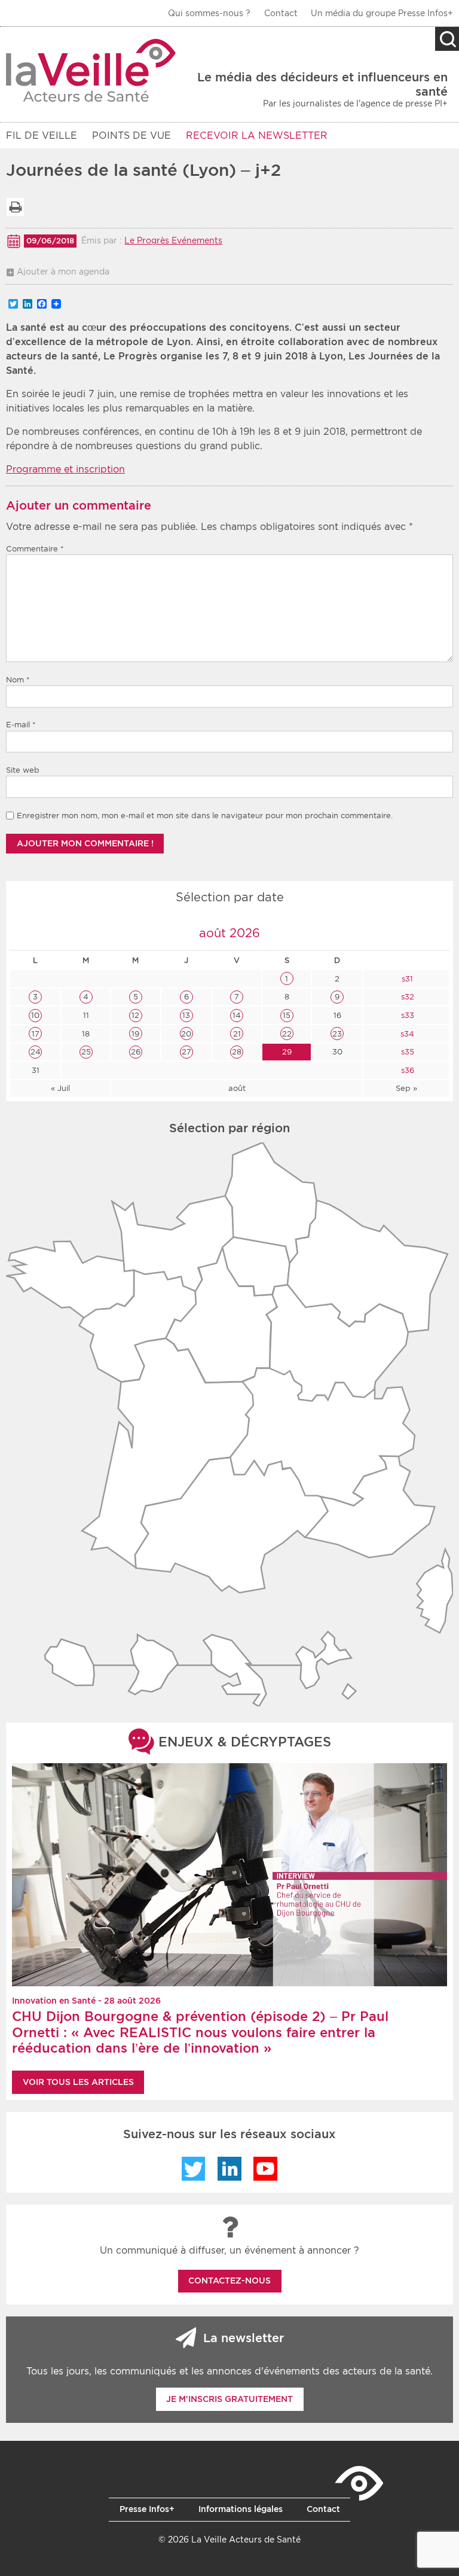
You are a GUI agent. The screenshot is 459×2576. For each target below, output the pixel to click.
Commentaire (35, 549)
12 (135, 1015)
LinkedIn (229, 2169)
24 (36, 1052)
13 (186, 1015)
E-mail (21, 725)
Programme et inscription (65, 469)
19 (135, 1034)
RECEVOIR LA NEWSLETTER (257, 135)
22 (287, 1034)
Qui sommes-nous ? (209, 13)
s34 (406, 1034)
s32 (406, 997)
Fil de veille (42, 135)
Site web (23, 770)
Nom (18, 680)
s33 (406, 1015)
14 (237, 1015)
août (237, 1088)
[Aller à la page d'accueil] (91, 70)
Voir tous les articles (78, 2082)
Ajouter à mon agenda (63, 272)
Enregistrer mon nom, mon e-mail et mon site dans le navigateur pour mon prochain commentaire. (205, 816)
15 (287, 1015)
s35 (406, 1052)
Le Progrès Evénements (173, 240)
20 (186, 1034)
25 (86, 1052)
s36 (406, 1070)
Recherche (447, 39)
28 (237, 1052)
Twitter (194, 2169)
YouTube (265, 2169)
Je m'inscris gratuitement (229, 2399)
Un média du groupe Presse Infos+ (382, 13)
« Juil (60, 1088)
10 (35, 1015)
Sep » (406, 1088)
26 (136, 1052)
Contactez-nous (229, 2281)
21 (237, 1034)
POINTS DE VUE (131, 135)
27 (186, 1052)
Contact (281, 13)
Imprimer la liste (15, 207)
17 (36, 1034)
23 (337, 1034)
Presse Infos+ (147, 2509)
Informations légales (241, 2509)
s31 (406, 979)
